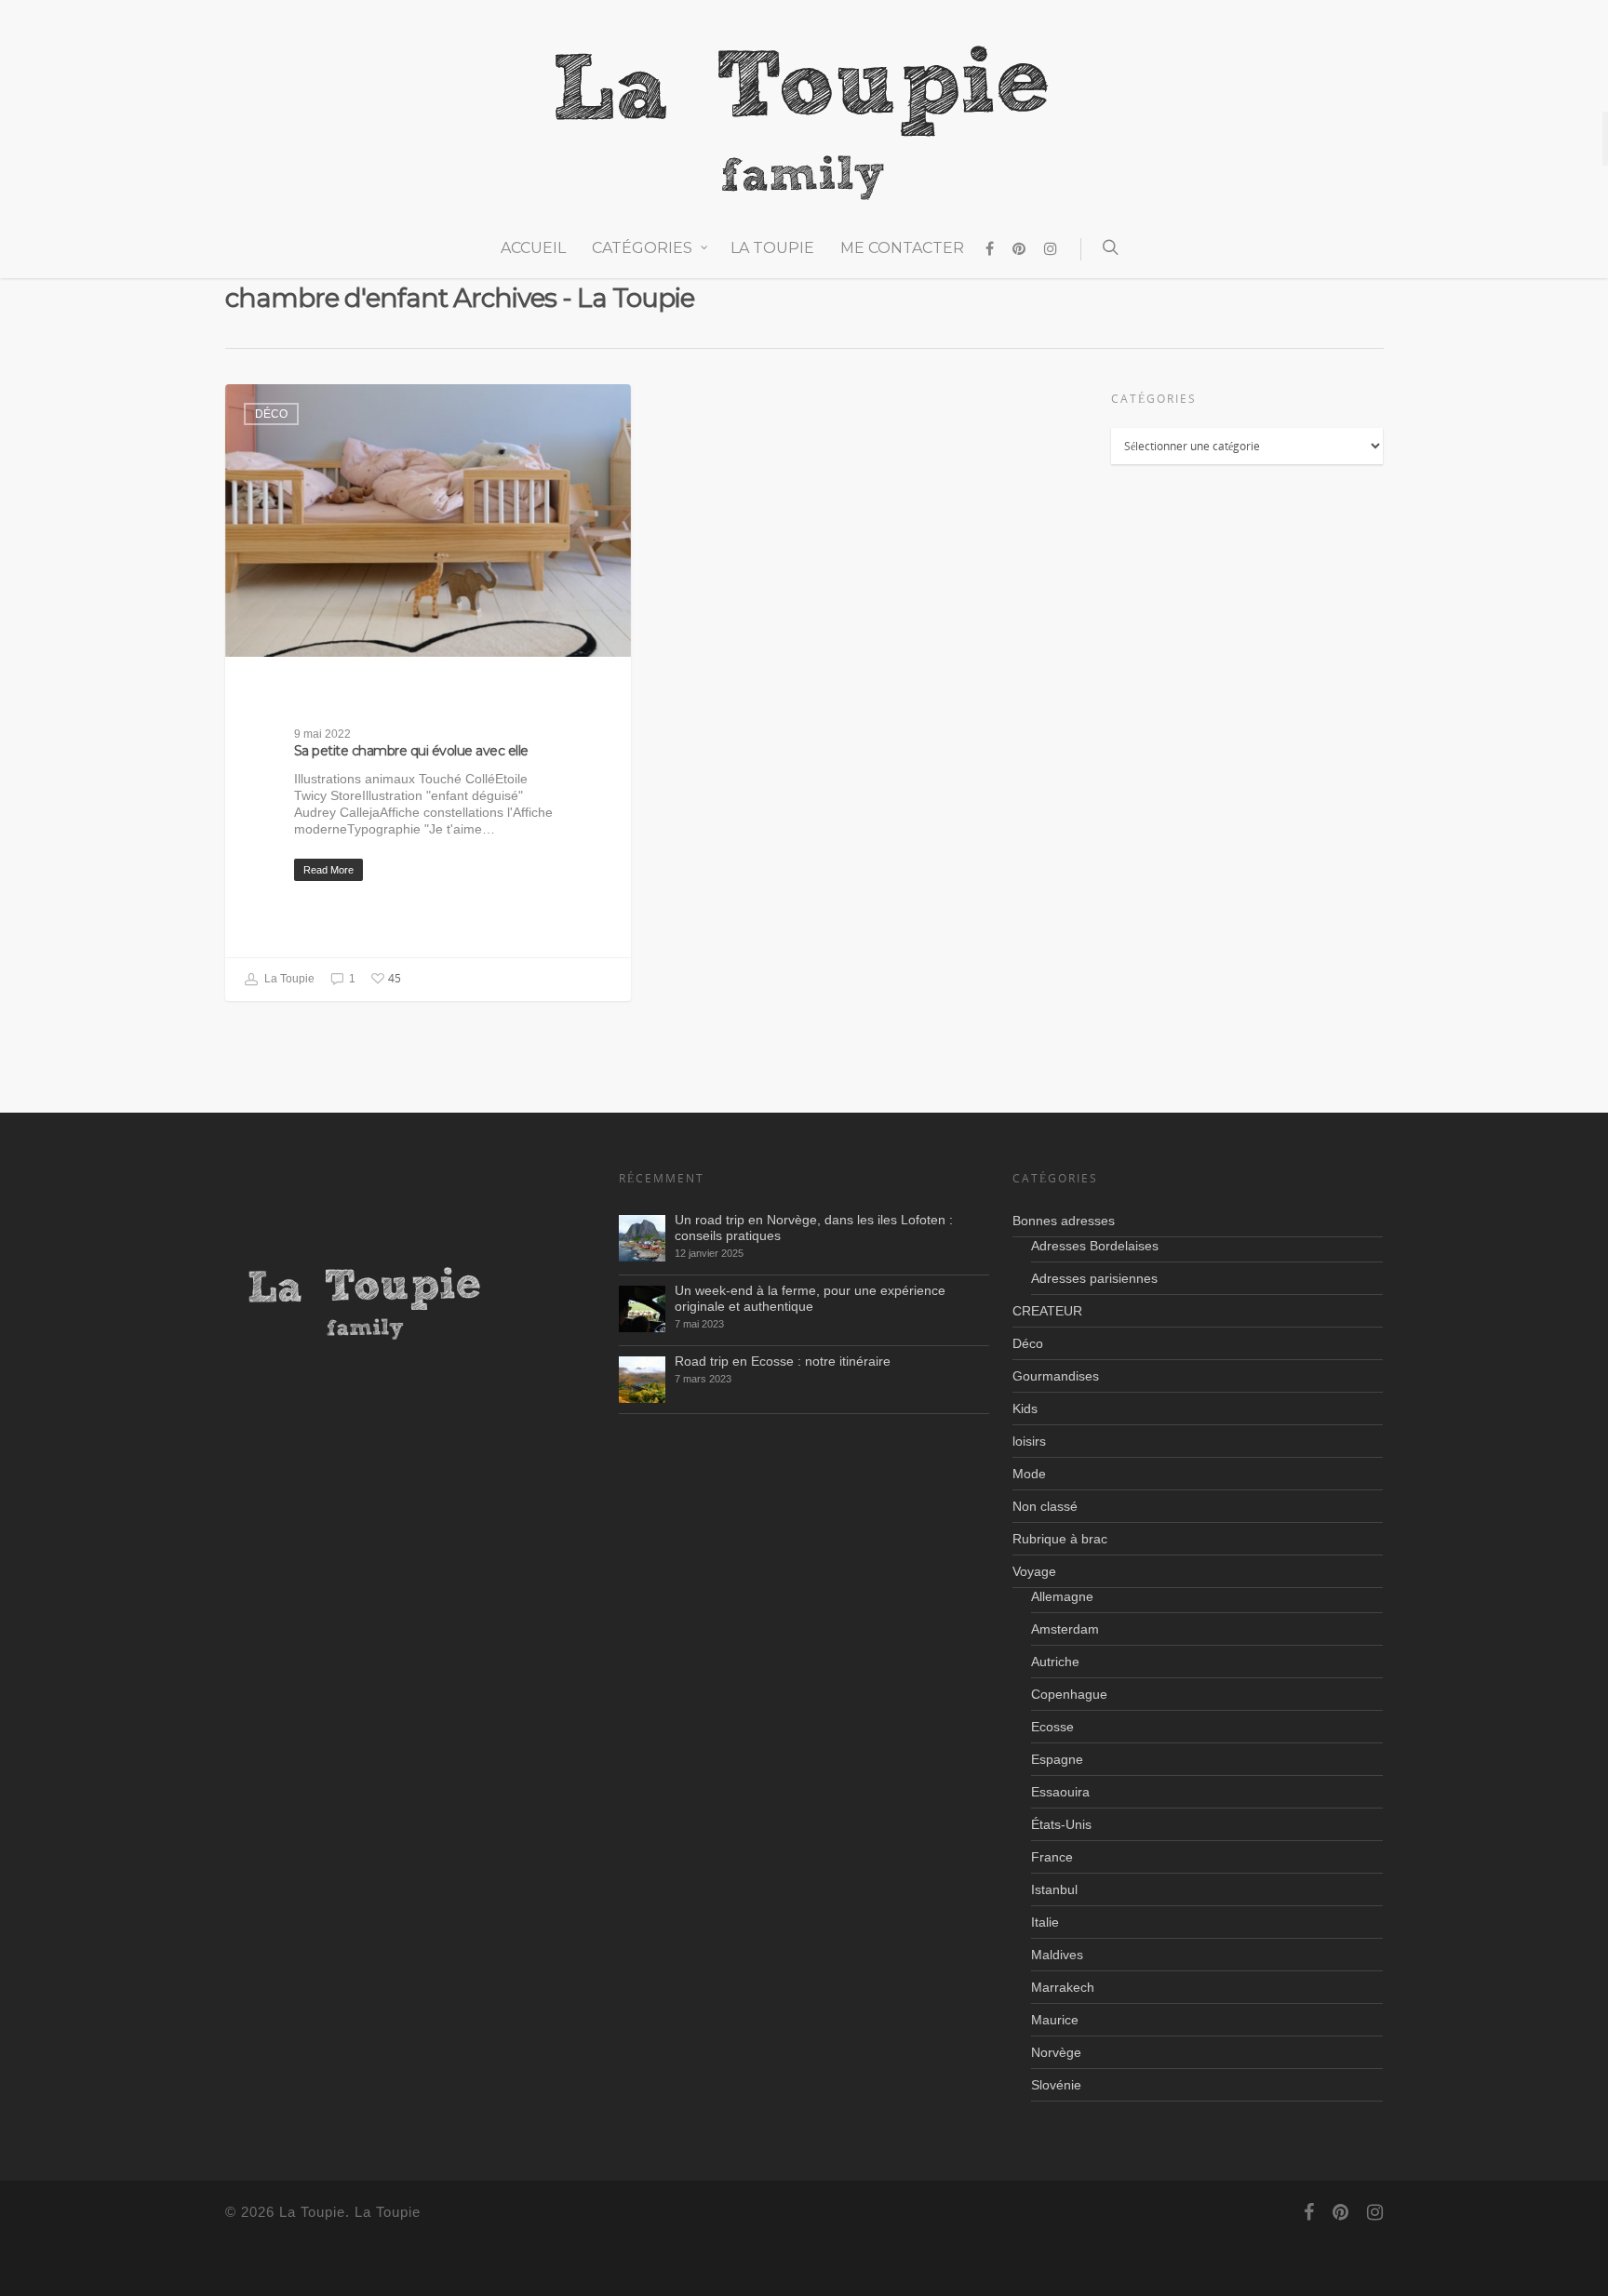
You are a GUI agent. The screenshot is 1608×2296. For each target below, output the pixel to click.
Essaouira (1060, 1792)
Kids (1025, 1408)
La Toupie (772, 248)
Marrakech (1063, 1987)
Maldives (1057, 1955)
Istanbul (1054, 1889)
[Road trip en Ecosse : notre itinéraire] (642, 1380)
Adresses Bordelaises (1095, 1246)
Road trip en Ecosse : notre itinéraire (783, 1361)
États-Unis (1061, 1824)
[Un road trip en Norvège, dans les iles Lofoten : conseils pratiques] (642, 1238)
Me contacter (902, 248)
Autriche (1055, 1662)
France (1052, 1857)
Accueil (533, 248)
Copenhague (1069, 1694)
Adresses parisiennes (1094, 1278)
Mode (1029, 1474)
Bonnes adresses (1064, 1221)
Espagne (1057, 1759)
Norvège (1056, 2052)
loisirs (1029, 1441)
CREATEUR (1047, 1311)
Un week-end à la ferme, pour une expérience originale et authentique (810, 1298)
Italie (1045, 1922)
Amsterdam (1065, 1629)
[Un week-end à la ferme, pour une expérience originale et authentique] (642, 1309)
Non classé (1045, 1506)
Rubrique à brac (1060, 1539)
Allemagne (1062, 1596)
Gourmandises (1056, 1376)
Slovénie (1056, 2085)
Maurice (1055, 2020)
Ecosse (1052, 1727)
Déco (271, 414)
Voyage (1034, 1571)
